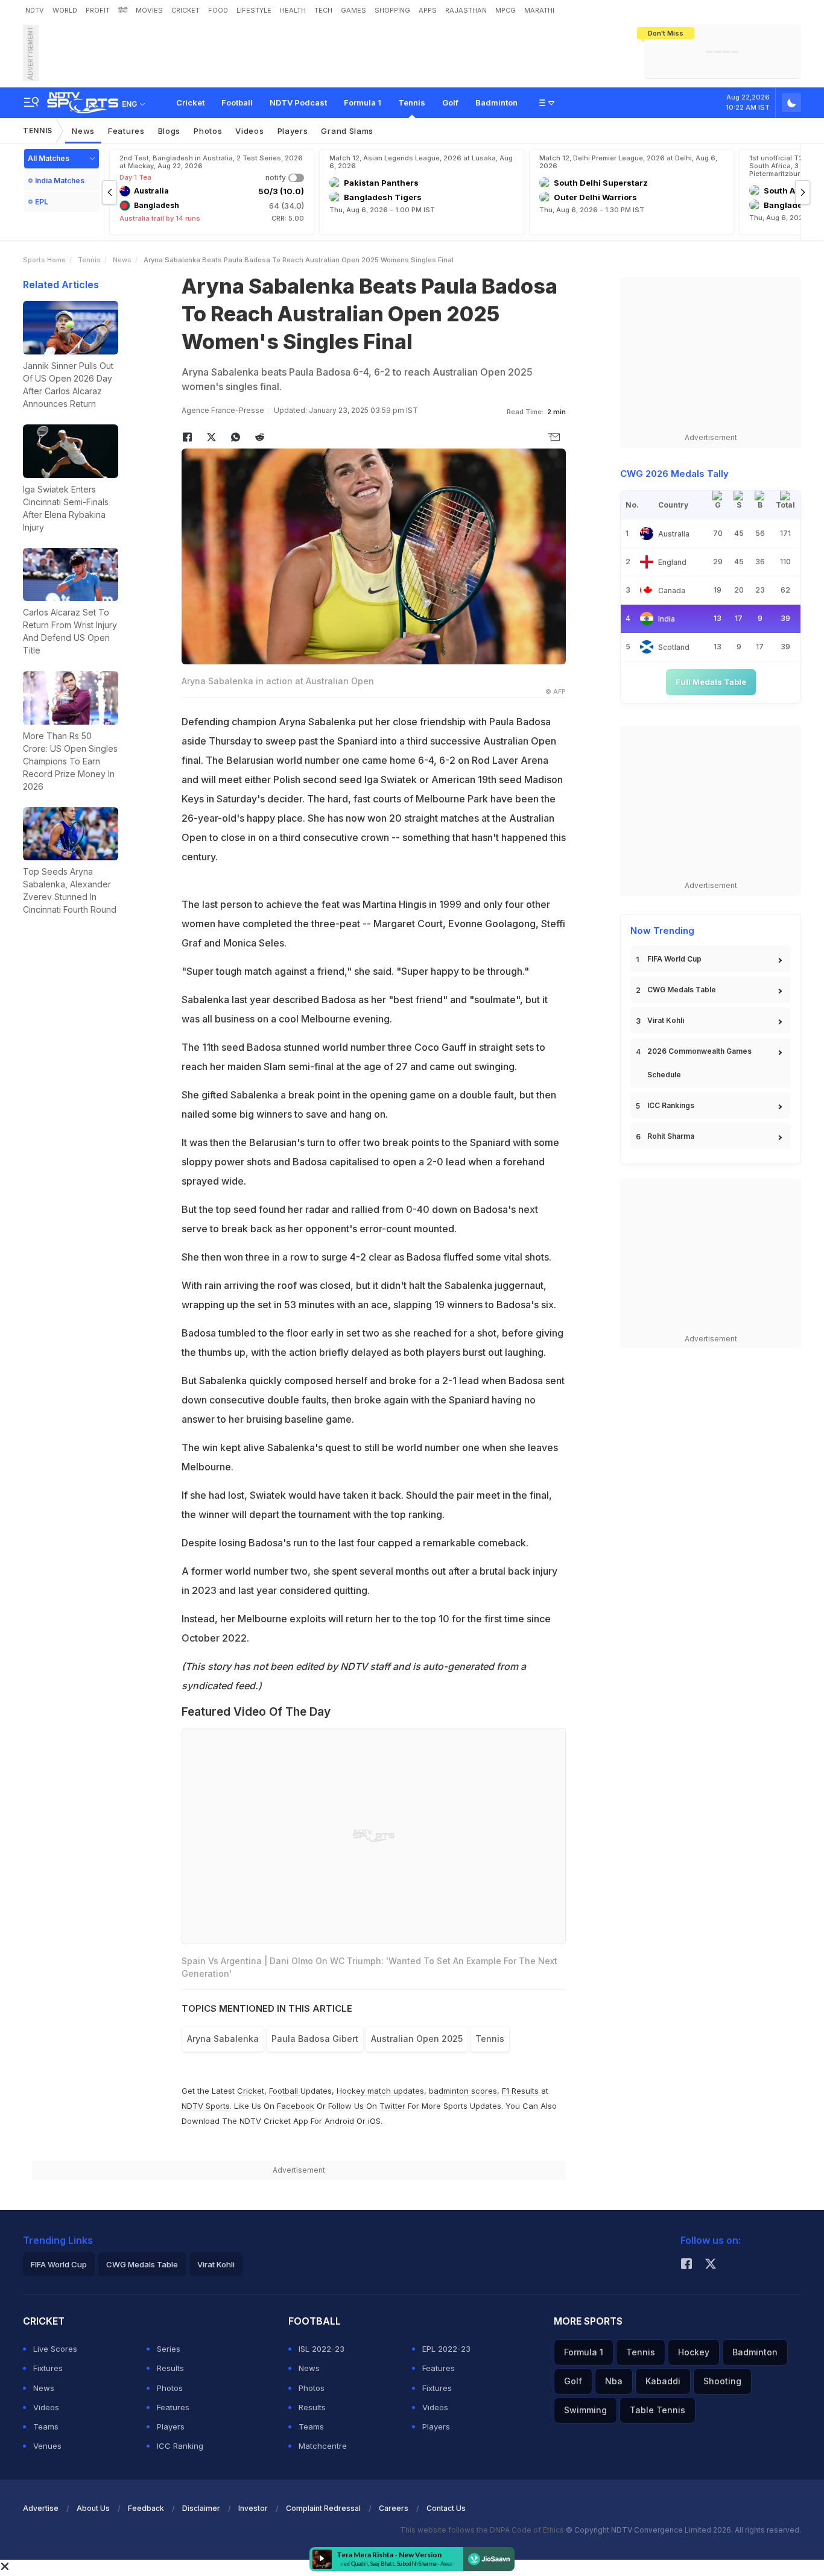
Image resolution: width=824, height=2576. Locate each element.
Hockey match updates (380, 2091)
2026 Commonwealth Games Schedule (699, 1063)
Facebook (296, 2106)
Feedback (146, 2508)
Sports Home (44, 260)
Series (169, 2349)
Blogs (170, 131)
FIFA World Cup (674, 959)
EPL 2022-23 (446, 2349)
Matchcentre (323, 2446)
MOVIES (149, 10)
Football (237, 102)
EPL (42, 202)
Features (126, 131)
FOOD (218, 10)
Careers (394, 2508)
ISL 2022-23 (322, 2349)
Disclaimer (201, 2508)
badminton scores (463, 2091)
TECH (323, 10)
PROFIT (98, 10)
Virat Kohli (666, 1020)
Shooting (722, 2381)
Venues (47, 2446)
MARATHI (539, 10)
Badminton (496, 102)
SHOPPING (392, 10)
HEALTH (293, 10)
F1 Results (521, 2091)
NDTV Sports (206, 2106)
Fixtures (48, 2368)
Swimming (585, 2410)
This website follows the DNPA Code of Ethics (483, 2530)
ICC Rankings (671, 1105)
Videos (249, 131)
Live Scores (55, 2349)
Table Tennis (658, 2410)
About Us (93, 2508)
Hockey (694, 2352)
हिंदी (123, 10)
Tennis (412, 102)
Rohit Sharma (671, 1136)
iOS (374, 2121)
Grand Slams (347, 131)
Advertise (41, 2508)
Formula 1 (363, 102)
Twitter (392, 2106)
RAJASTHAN (466, 10)
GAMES (353, 10)
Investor (253, 2508)
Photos (208, 131)
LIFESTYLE (254, 10)
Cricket (190, 102)
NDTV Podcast (298, 102)
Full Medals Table (711, 682)
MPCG (505, 10)
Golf (450, 102)
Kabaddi (663, 2381)
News (83, 131)
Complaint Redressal (323, 2508)
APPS (428, 10)
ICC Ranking (180, 2446)
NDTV (35, 10)
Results (170, 2368)
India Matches (60, 181)
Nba (614, 2381)
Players (293, 131)
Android (339, 2121)
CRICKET (185, 10)
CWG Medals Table (682, 990)
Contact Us (446, 2508)
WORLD (65, 10)
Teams (46, 2426)
